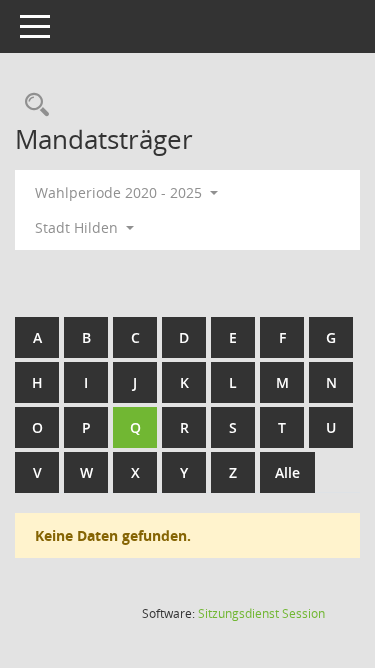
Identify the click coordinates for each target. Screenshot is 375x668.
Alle (287, 472)
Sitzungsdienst (261, 613)
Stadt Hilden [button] (78, 227)
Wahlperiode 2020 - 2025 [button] (120, 192)
